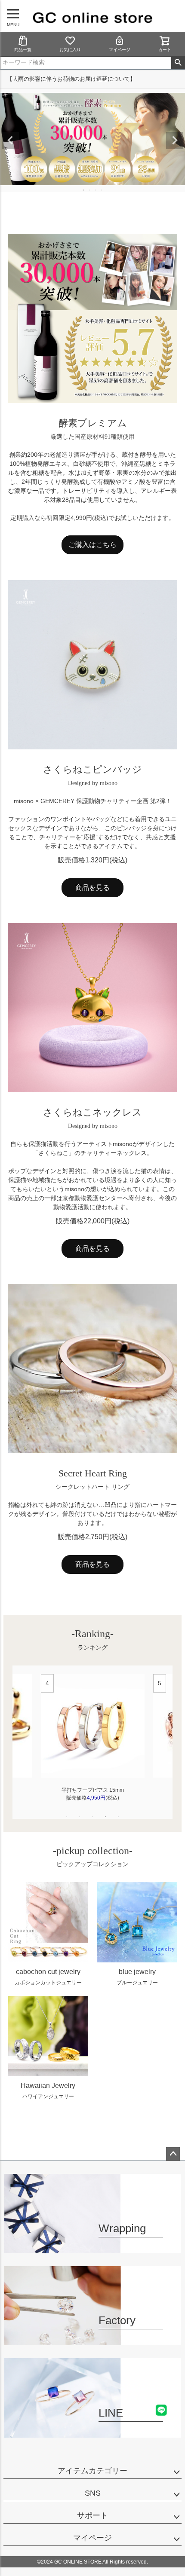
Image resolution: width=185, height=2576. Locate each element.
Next (175, 141)
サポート (92, 2515)
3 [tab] (96, 190)
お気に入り (70, 50)
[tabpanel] (93, 1742)
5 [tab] (118, 1817)
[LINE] (92, 2432)
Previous (10, 141)
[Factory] (92, 2340)
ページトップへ (173, 2154)
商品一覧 (23, 50)
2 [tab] (90, 190)
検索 (178, 63)
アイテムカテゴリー (92, 2471)
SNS (93, 2493)
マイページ (120, 50)
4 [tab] (102, 190)
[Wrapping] (92, 2248)
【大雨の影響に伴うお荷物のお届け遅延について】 (71, 79)
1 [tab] (84, 190)
